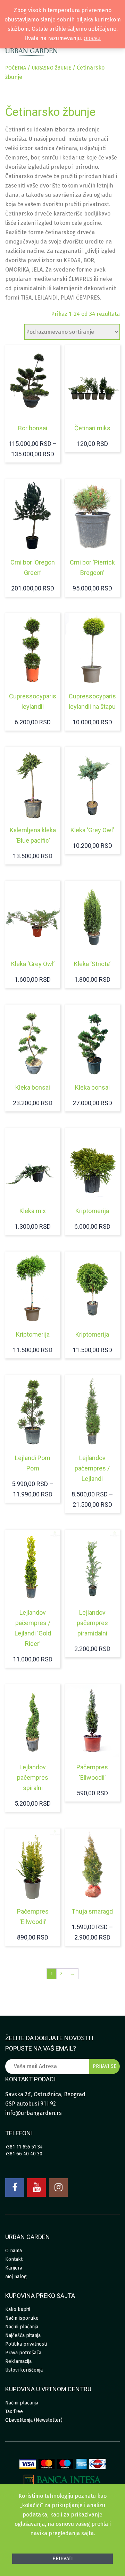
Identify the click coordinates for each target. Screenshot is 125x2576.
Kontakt (14, 2259)
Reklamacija (18, 2361)
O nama (14, 2251)
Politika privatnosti (26, 2344)
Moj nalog (16, 2277)
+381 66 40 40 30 (24, 2154)
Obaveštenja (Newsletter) (34, 2420)
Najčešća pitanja (23, 2335)
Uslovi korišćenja (24, 2370)
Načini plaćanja (22, 2327)
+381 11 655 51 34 (24, 2147)
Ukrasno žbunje (51, 68)
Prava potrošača (23, 2353)
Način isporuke (22, 2318)
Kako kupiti (18, 2309)
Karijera (14, 2268)
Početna (16, 68)
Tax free (14, 2412)
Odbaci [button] (92, 39)
